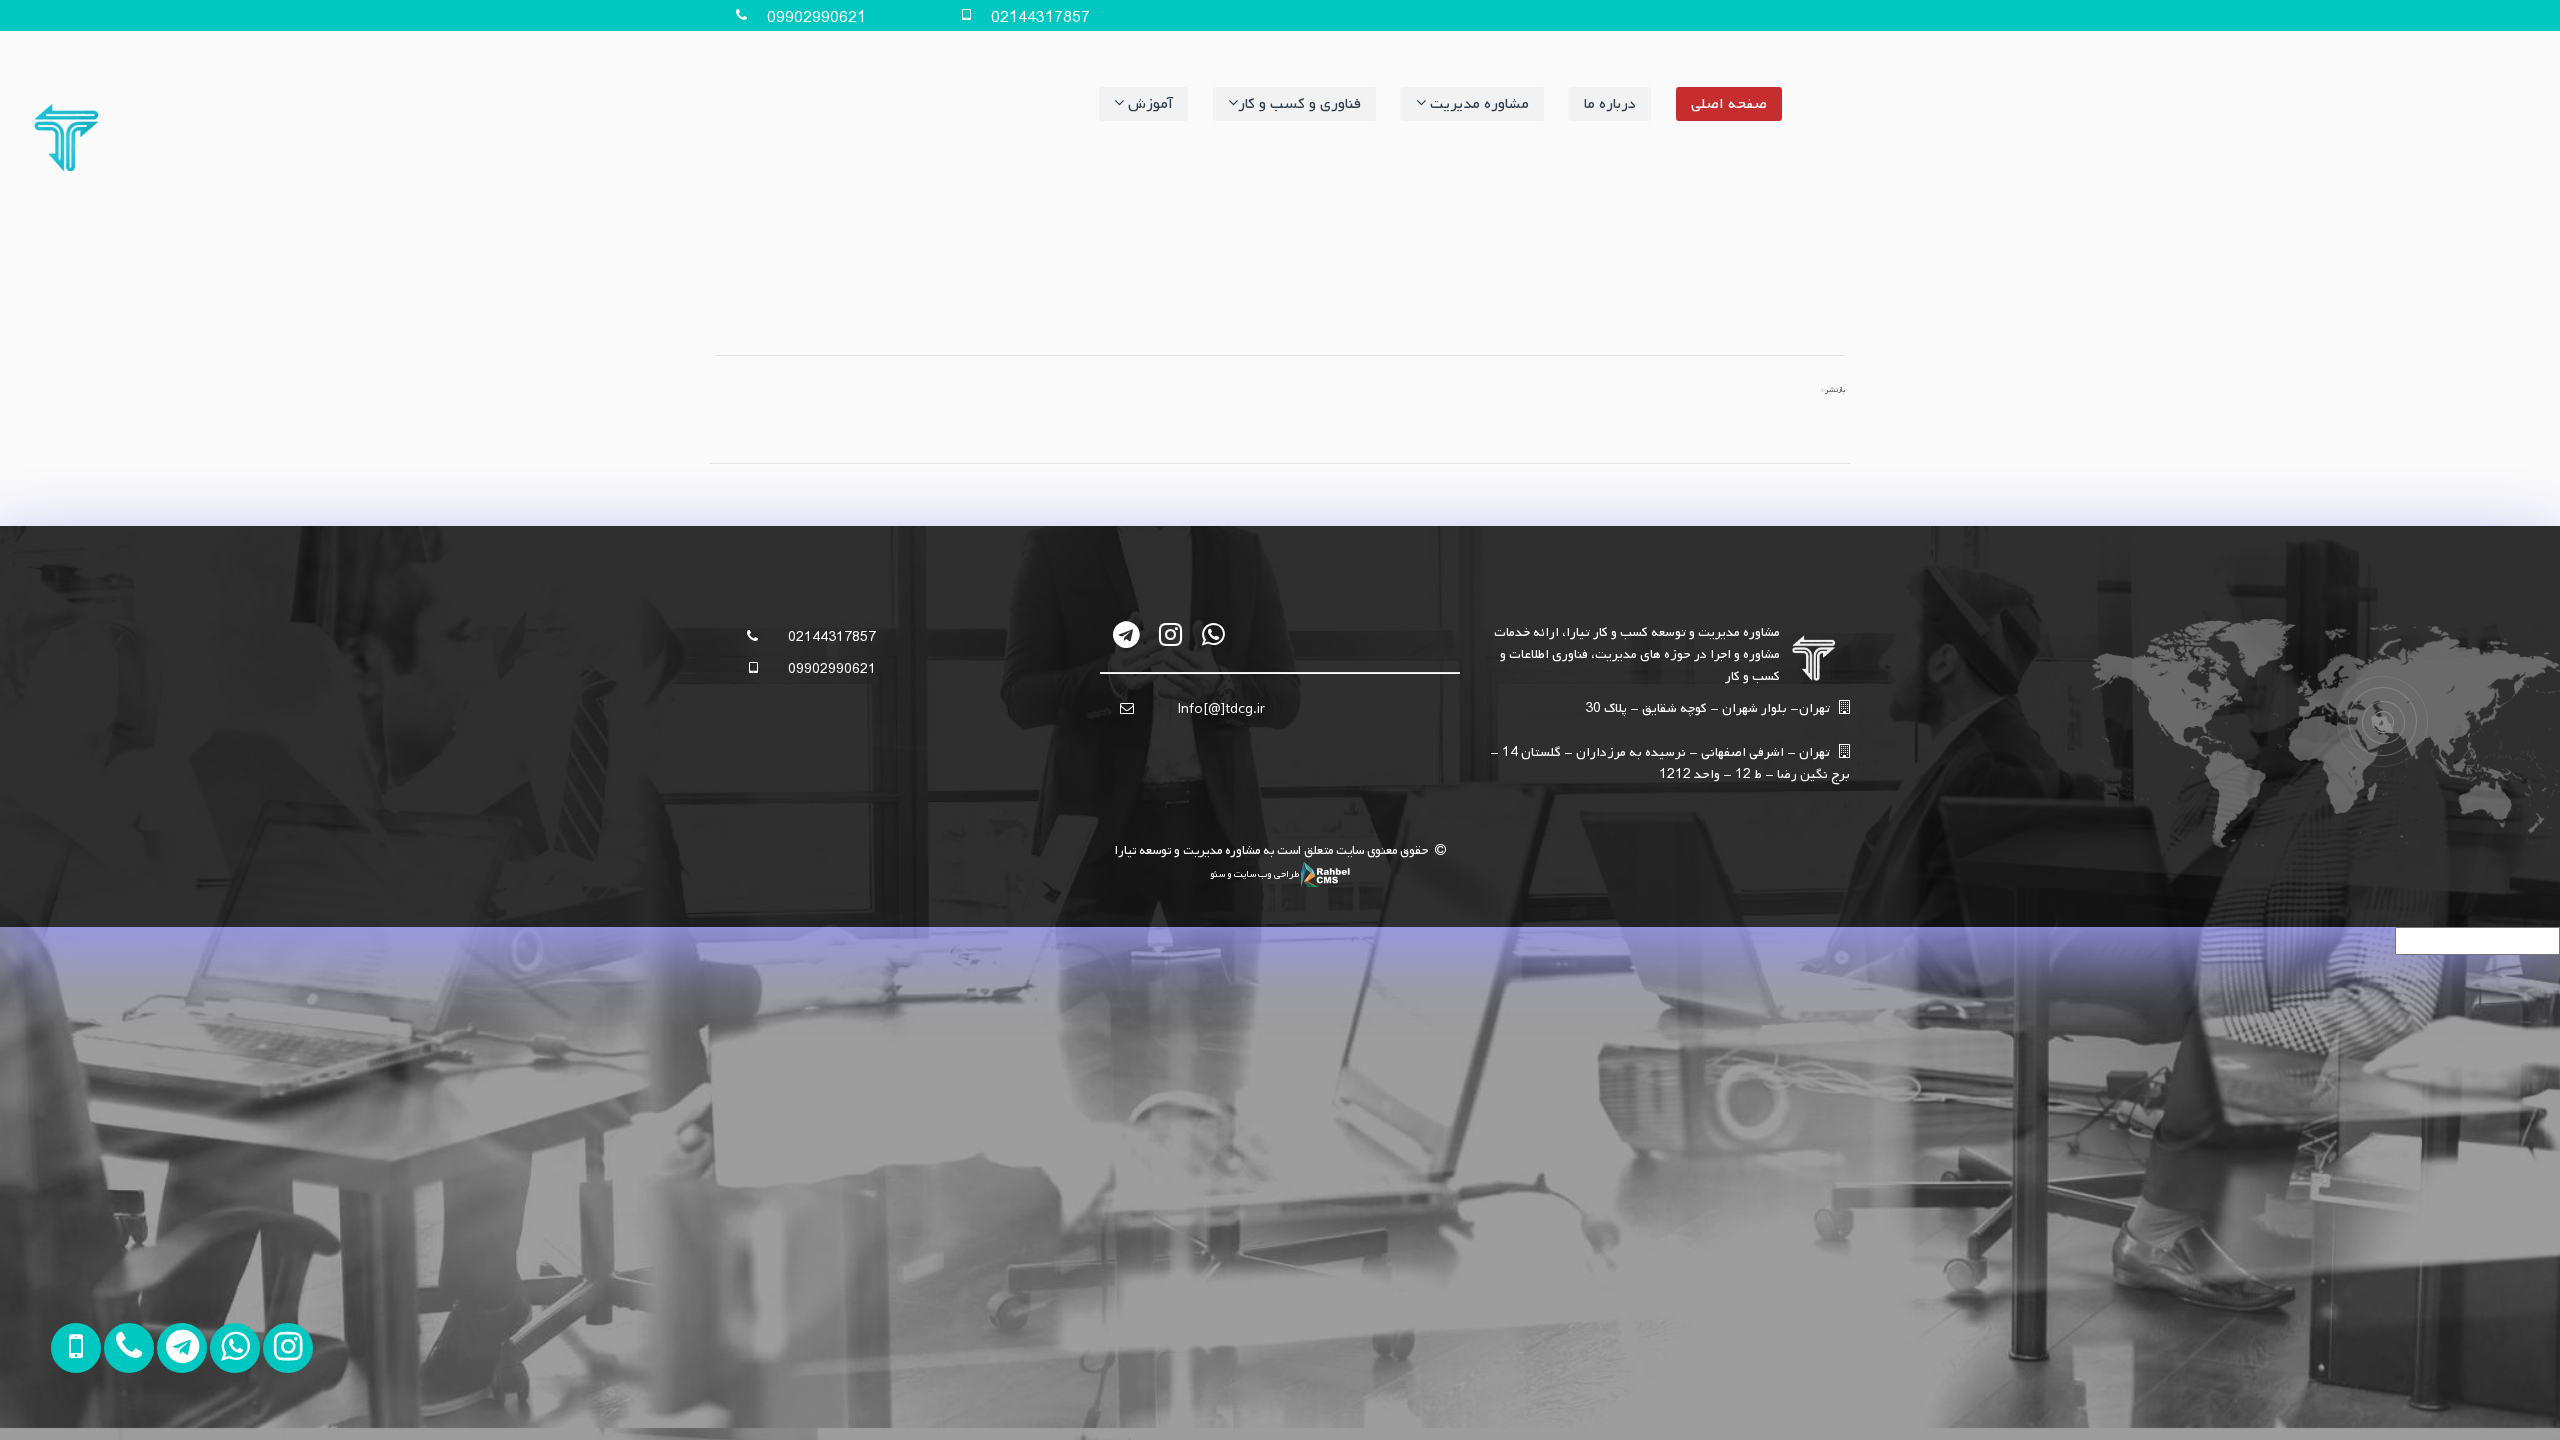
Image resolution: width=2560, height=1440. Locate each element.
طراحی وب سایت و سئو (1255, 874)
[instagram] (1170, 634)
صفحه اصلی (1729, 104)
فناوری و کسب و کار (1299, 104)
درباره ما (1610, 104)
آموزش (1148, 104)
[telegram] (1127, 634)
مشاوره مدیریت (1477, 104)
